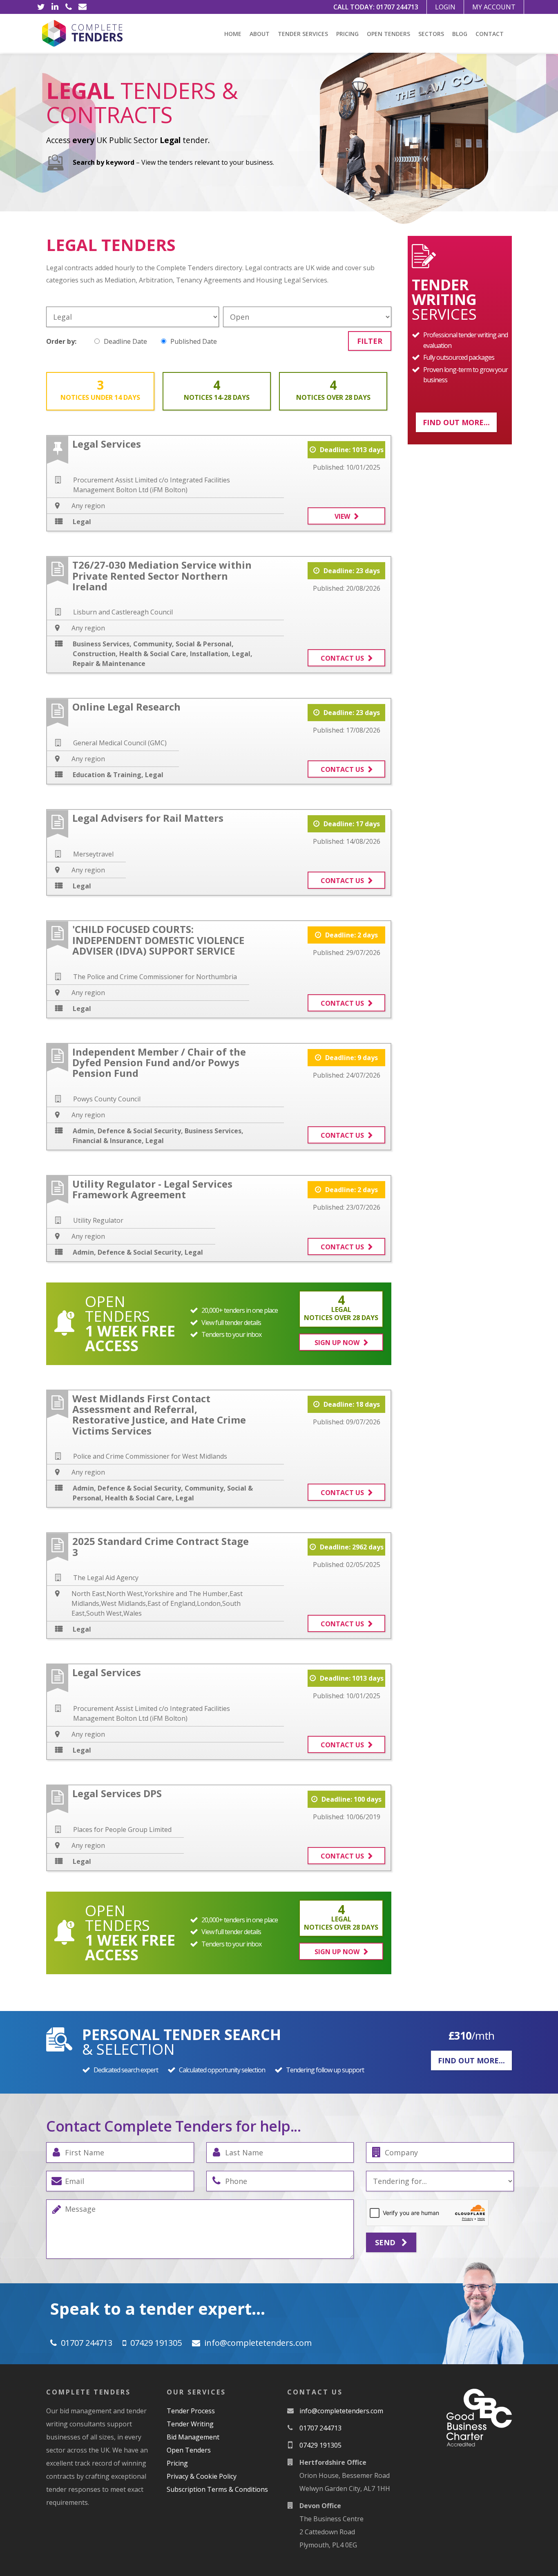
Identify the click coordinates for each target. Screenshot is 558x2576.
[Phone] (69, 7)
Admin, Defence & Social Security (127, 1131)
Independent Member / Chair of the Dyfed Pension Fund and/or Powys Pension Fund (159, 1063)
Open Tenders (388, 34)
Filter (370, 341)
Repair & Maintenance (109, 664)
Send (386, 2242)
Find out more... (456, 422)
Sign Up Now (337, 1343)
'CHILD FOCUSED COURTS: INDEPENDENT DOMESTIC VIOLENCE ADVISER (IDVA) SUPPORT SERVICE (158, 940)
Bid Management (193, 2437)
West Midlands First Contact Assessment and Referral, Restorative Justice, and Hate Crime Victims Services (159, 1415)
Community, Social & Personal (182, 644)
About (260, 34)
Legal (82, 522)
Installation (209, 654)
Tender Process (191, 2411)
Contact (490, 34)
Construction (94, 654)
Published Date (194, 341)
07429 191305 (156, 2343)
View (342, 516)
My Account (494, 7)
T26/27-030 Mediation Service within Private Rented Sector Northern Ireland (162, 576)
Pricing (347, 34)
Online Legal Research (126, 707)
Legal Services (107, 444)
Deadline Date (125, 341)
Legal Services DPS (117, 1793)
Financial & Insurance (107, 1141)
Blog (460, 34)
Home (233, 34)
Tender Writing (190, 2424)
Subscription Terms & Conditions (217, 2489)
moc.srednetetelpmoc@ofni (258, 2343)
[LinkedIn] (55, 7)
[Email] (83, 7)
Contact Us (342, 658)
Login (445, 7)
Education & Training (107, 775)
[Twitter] (41, 7)
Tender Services (303, 34)
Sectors (431, 34)
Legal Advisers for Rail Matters (148, 818)
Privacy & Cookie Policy (202, 2476)
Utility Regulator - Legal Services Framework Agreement (152, 1189)
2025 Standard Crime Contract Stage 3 (161, 1546)
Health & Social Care (153, 654)
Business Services (101, 644)
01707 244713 (397, 7)
